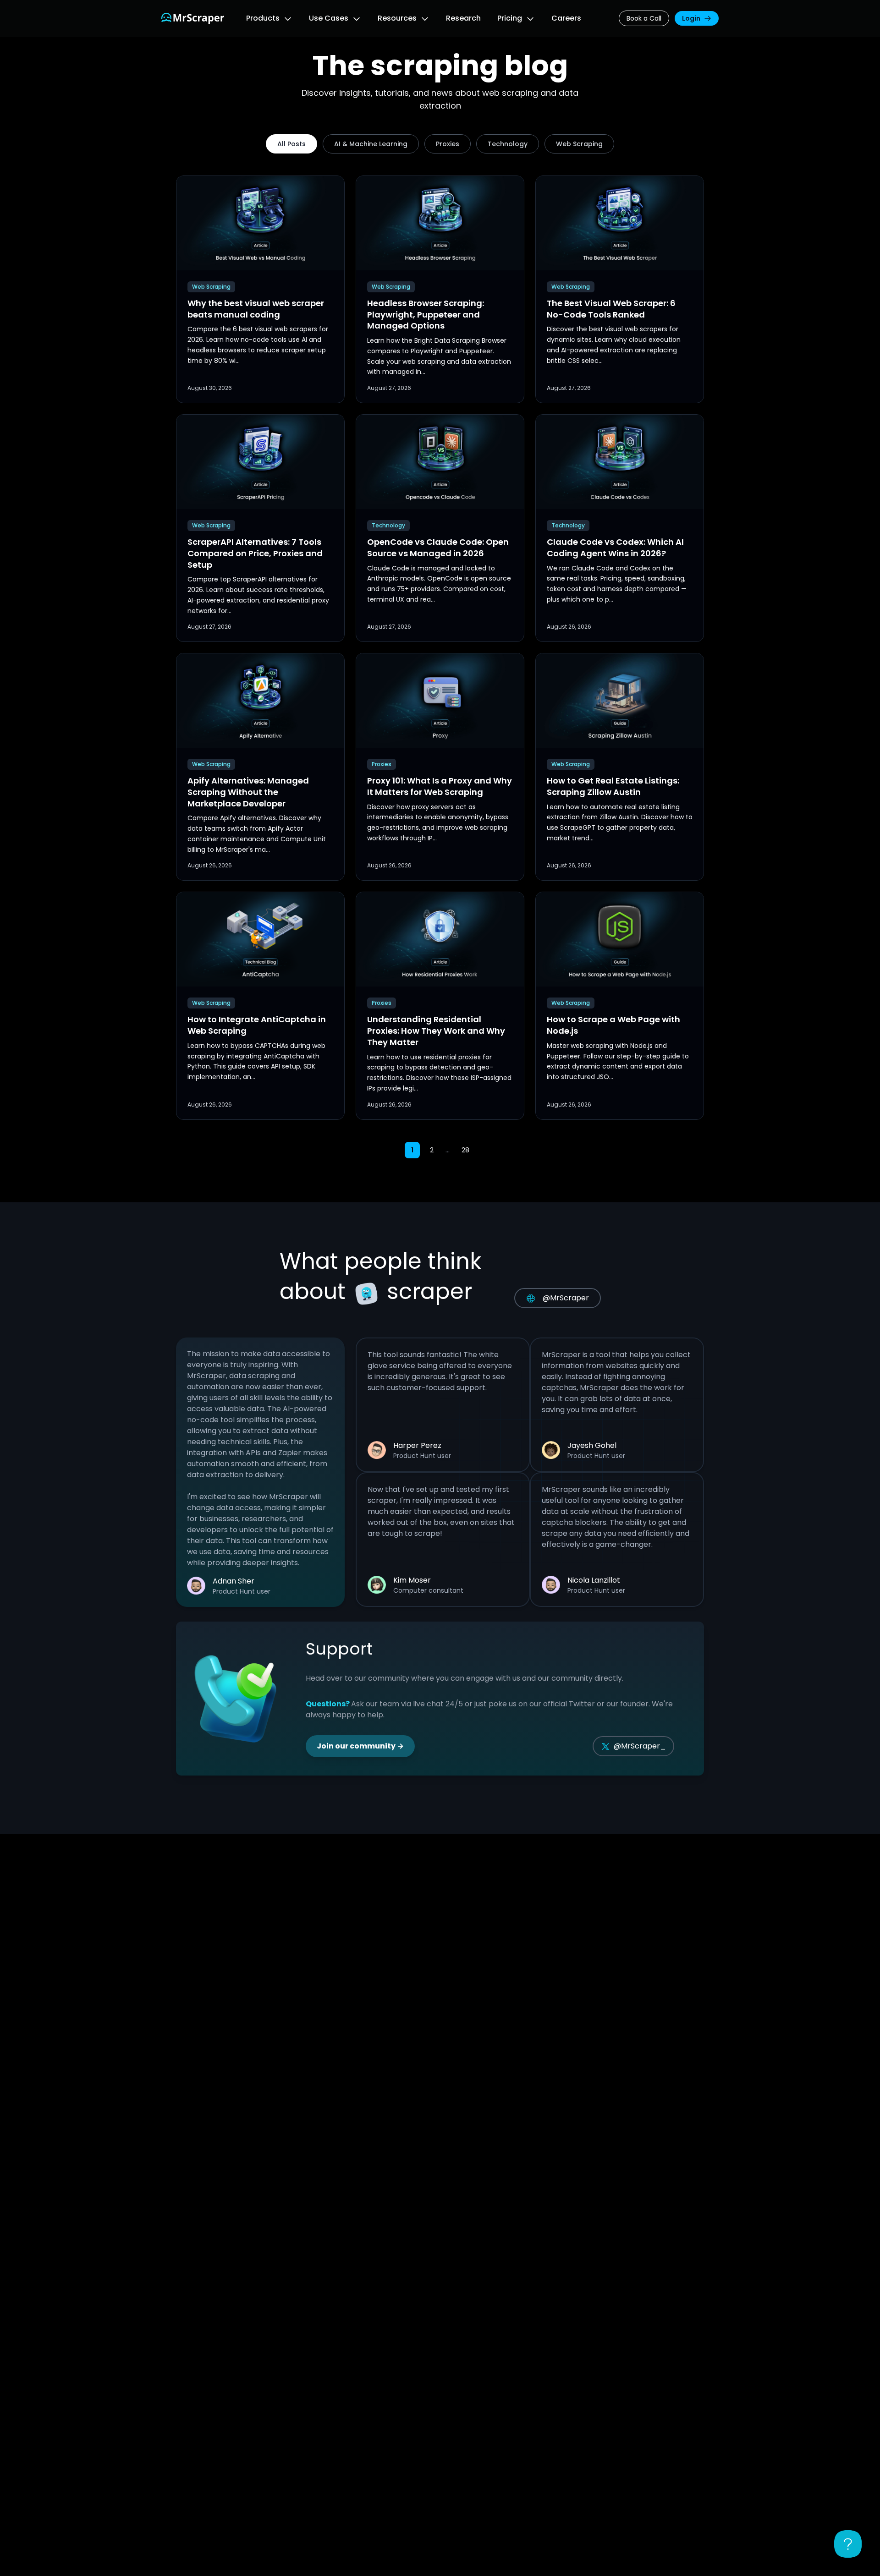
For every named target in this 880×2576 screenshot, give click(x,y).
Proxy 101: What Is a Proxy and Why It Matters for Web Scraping (440, 786)
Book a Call (644, 18)
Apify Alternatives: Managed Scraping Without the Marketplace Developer (248, 792)
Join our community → (360, 1746)
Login (691, 18)
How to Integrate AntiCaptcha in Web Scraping (257, 1025)
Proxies (448, 144)
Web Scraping (579, 144)
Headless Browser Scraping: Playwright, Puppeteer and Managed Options (426, 315)
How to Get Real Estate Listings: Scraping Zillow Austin (613, 786)
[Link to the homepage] (193, 18)
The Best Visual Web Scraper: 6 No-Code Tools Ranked (611, 309)
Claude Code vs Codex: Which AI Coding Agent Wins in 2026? (615, 548)
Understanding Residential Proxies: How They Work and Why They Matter (436, 1031)
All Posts (291, 144)
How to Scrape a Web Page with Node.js (613, 1025)
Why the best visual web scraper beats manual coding (256, 309)
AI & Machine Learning (371, 144)
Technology (508, 144)
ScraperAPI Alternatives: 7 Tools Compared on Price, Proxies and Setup (255, 553)
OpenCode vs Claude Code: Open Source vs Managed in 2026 (438, 548)
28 (465, 1150)
